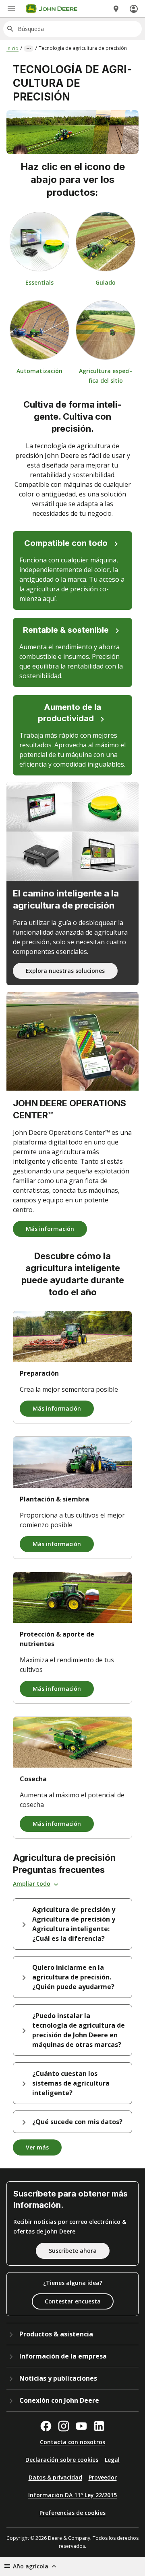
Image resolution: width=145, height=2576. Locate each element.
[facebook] (46, 2426)
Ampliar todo (32, 1884)
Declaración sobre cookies (62, 2460)
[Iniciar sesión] (134, 9)
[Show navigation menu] (11, 9)
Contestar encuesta (73, 2301)
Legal (112, 2460)
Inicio (12, 48)
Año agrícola (31, 2566)
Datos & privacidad (55, 2477)
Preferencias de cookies (72, 2513)
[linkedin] (99, 2426)
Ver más (37, 2147)
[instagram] (64, 2426)
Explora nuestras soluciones (65, 971)
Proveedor (103, 2477)
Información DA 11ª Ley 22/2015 (72, 2495)
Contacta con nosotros (72, 2442)
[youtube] (81, 2426)
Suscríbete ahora (73, 2251)
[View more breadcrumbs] (29, 49)
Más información (50, 1229)
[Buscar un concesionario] (116, 9)
